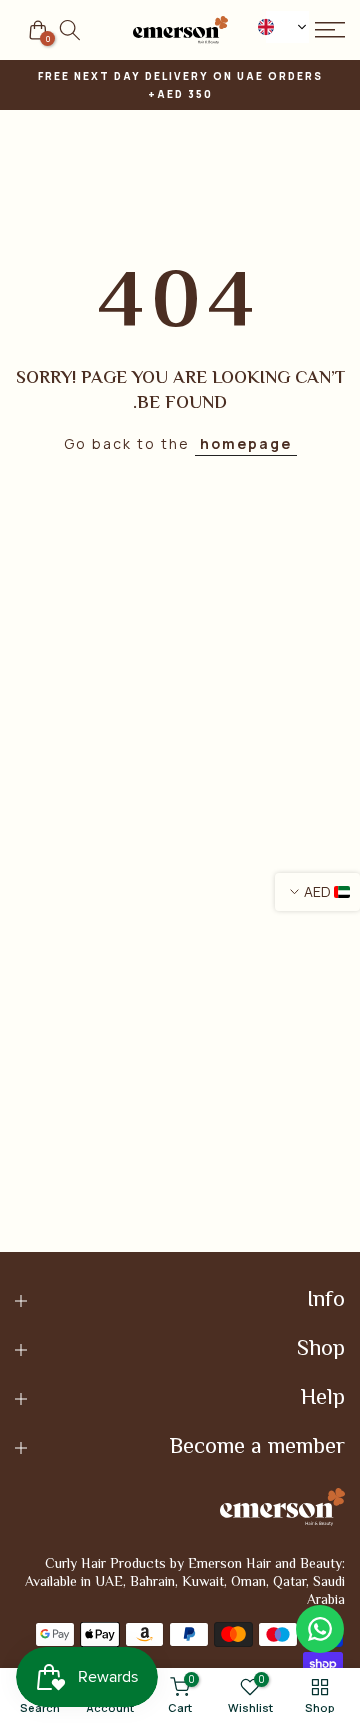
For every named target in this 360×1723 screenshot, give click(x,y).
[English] (288, 27)
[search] (70, 30)
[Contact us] (320, 1629)
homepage (246, 443)
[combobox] (288, 27)
